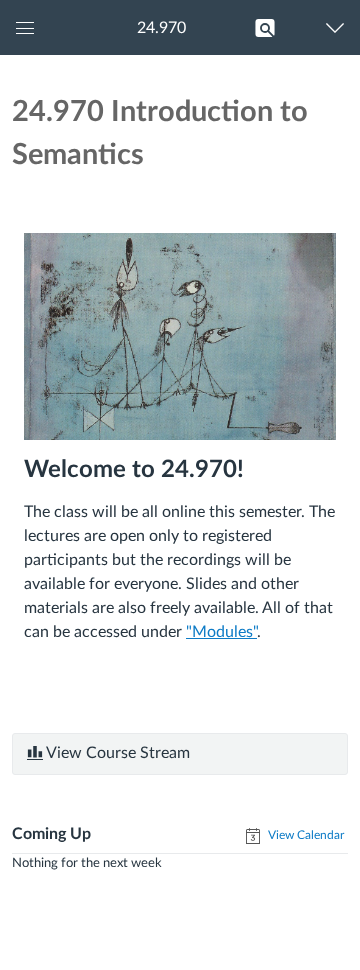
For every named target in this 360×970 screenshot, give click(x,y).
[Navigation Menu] (339, 27)
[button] (161, 27)
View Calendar (304, 835)
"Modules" (221, 632)
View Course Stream (116, 753)
